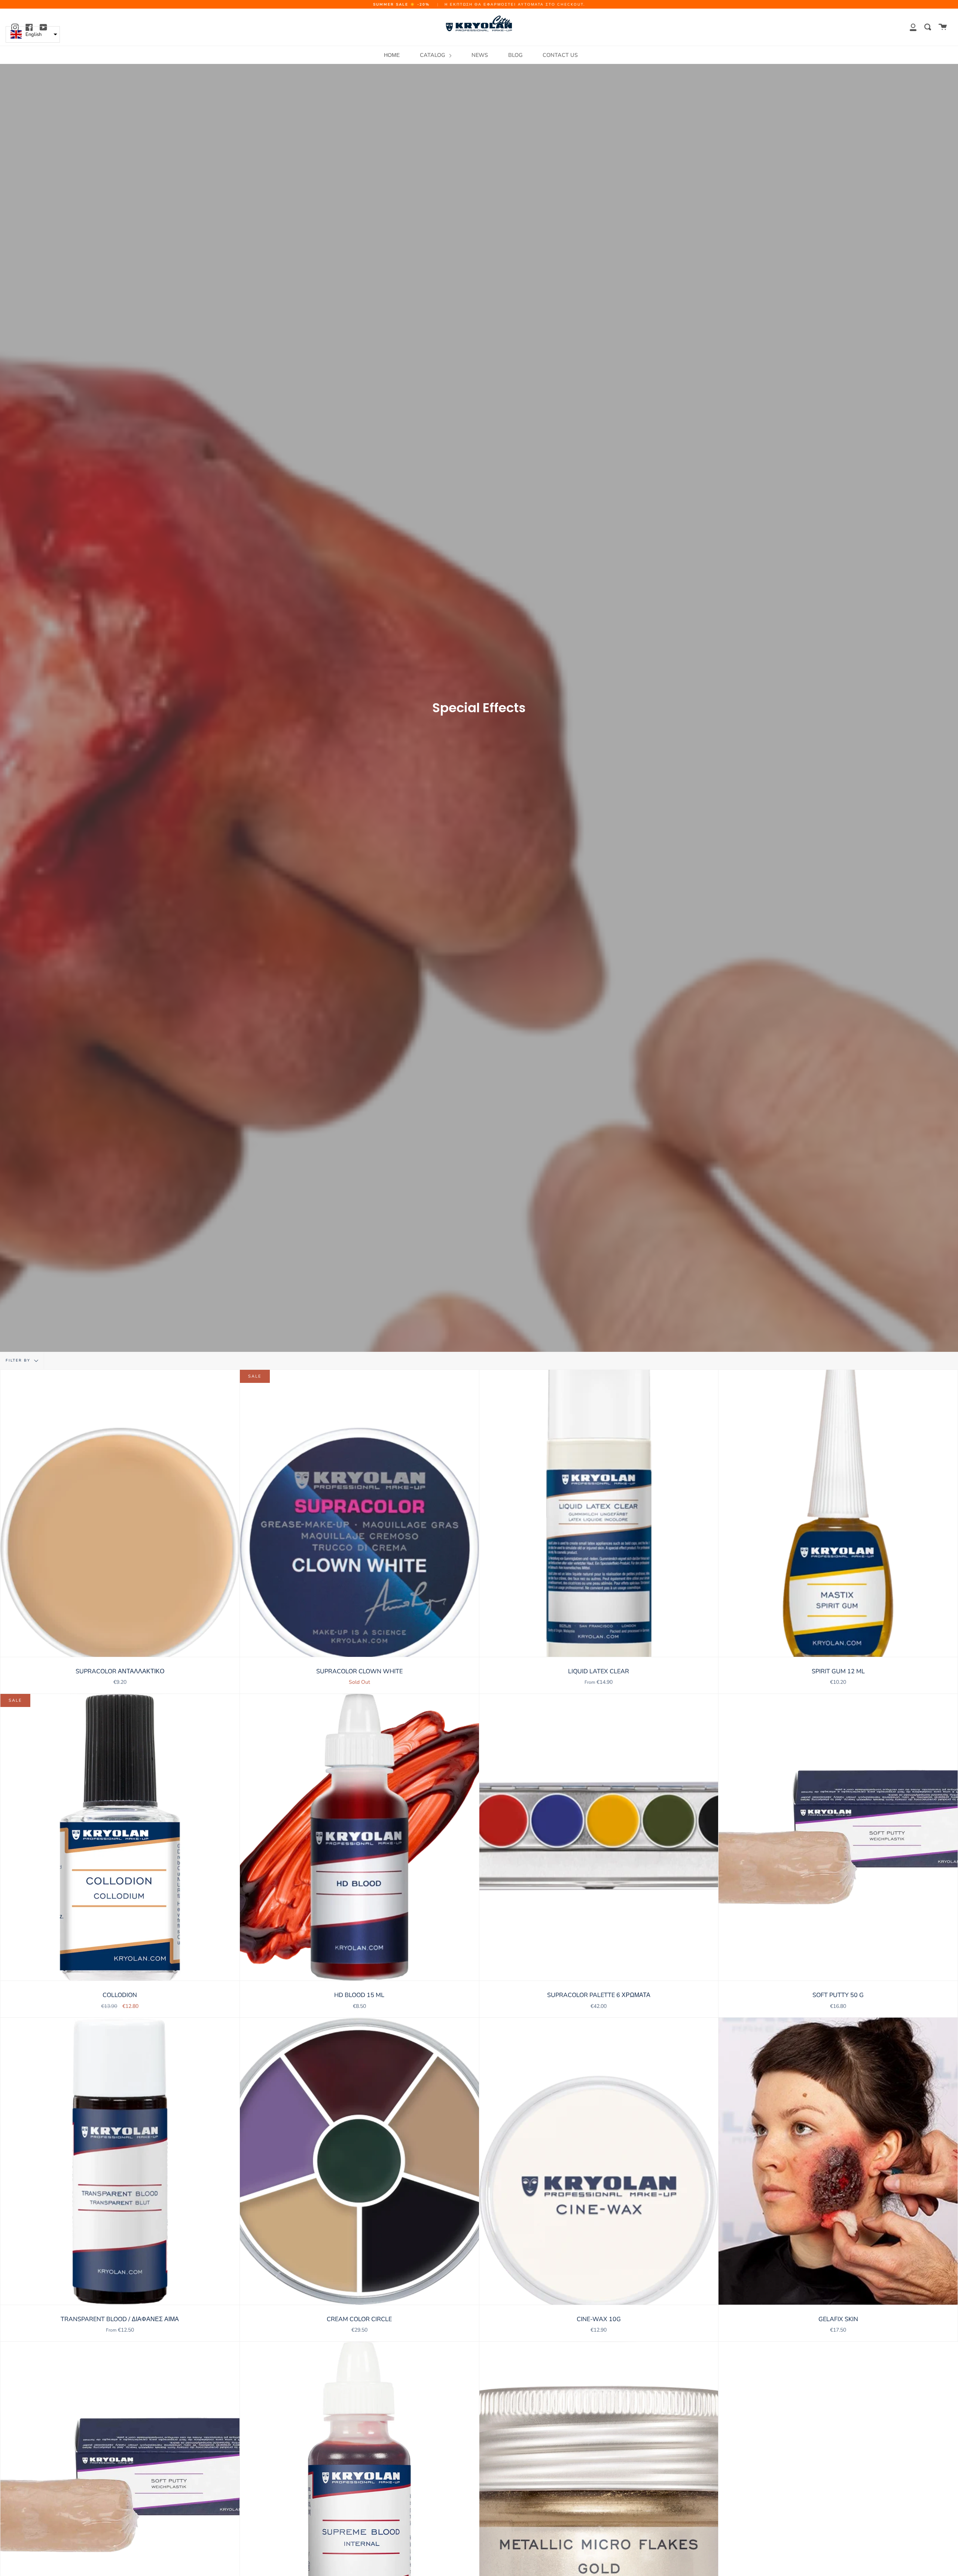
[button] (33, 34)
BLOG (515, 55)
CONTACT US (560, 55)
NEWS (480, 55)
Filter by (19, 1361)
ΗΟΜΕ (392, 55)
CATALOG (433, 55)
